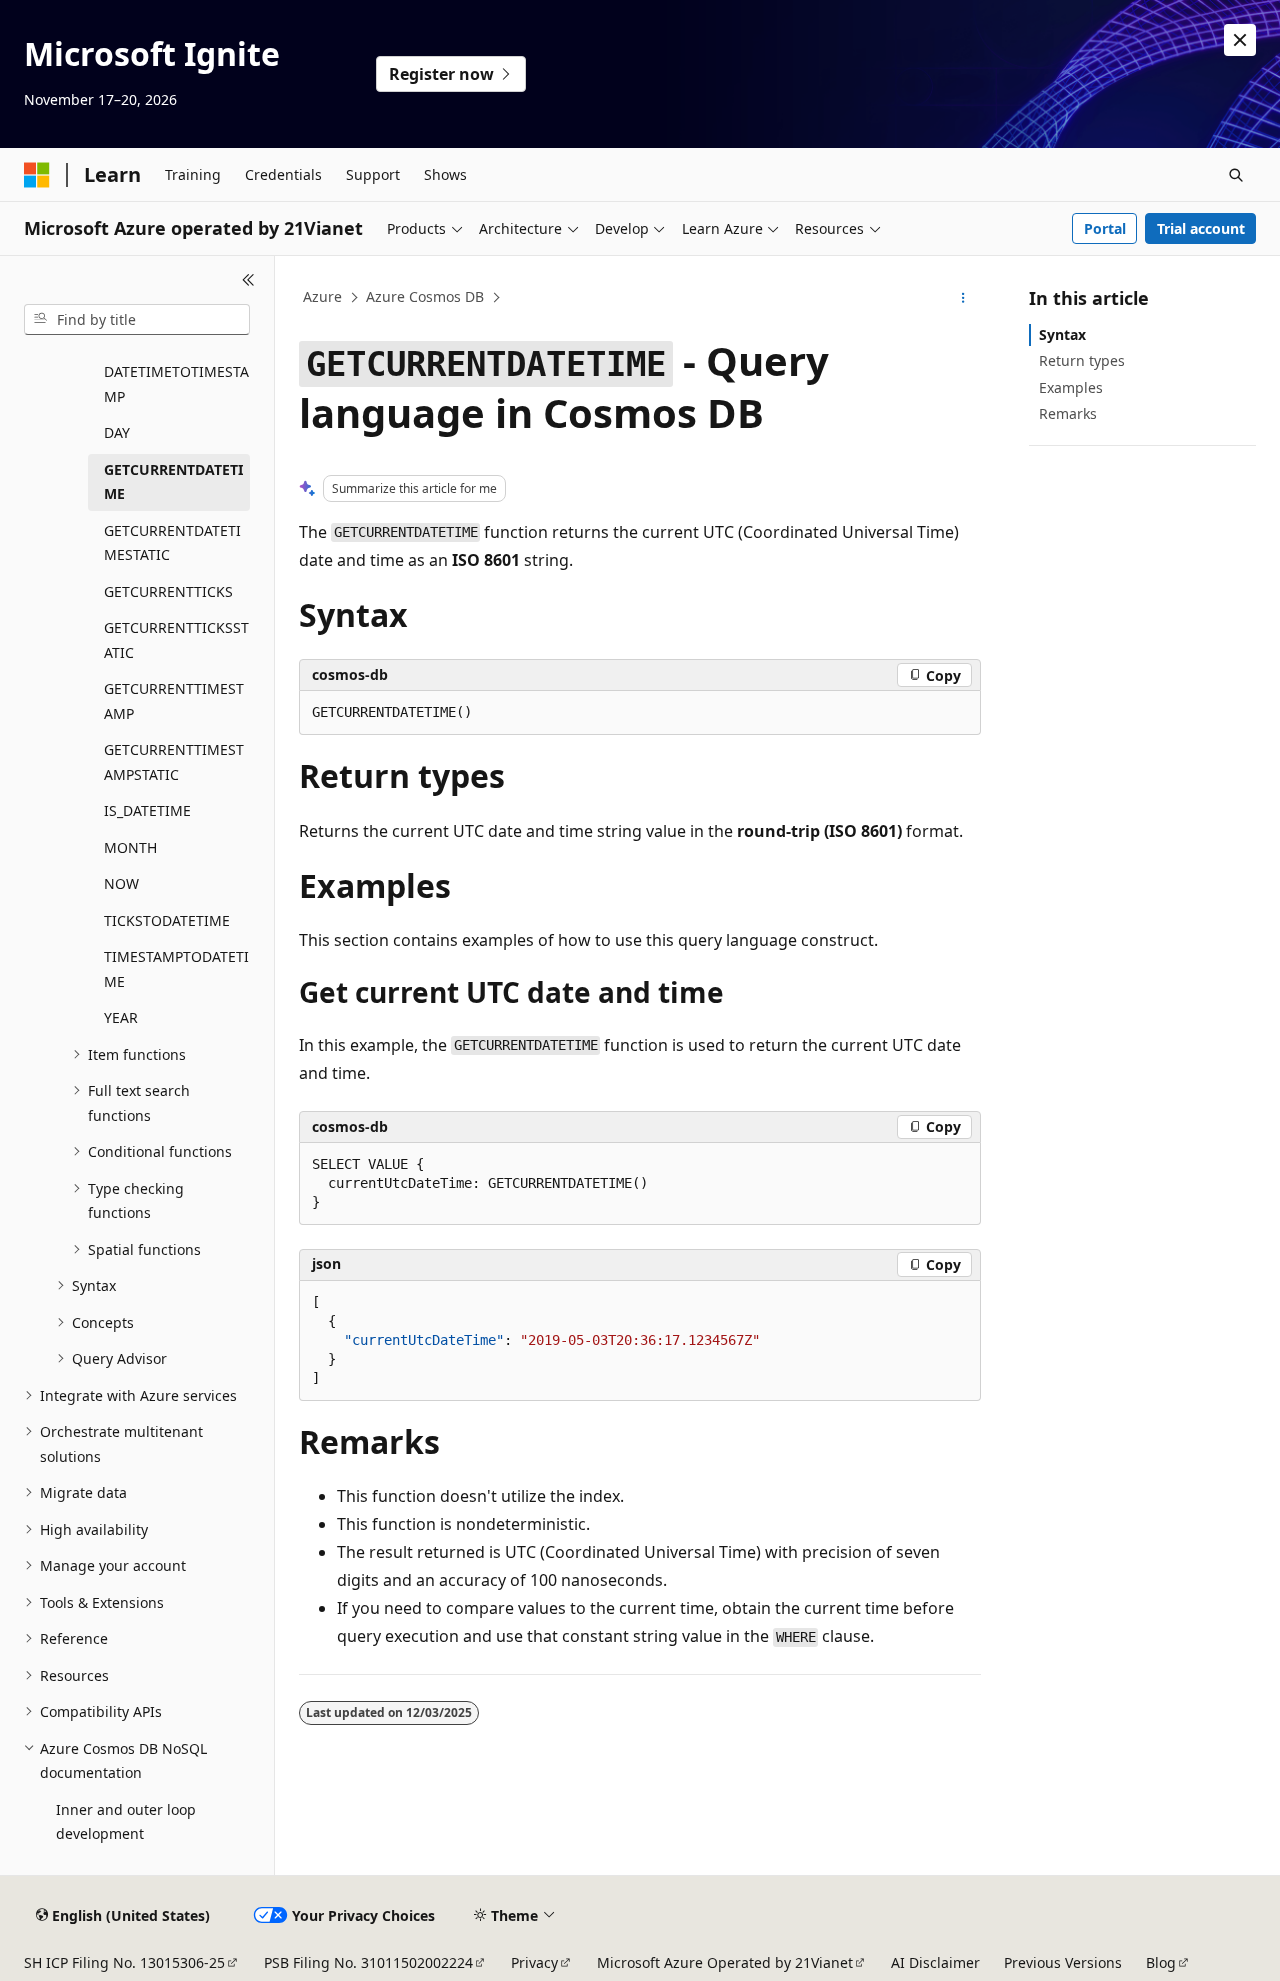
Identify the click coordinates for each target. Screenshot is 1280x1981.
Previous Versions (1063, 1962)
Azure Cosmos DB (425, 296)
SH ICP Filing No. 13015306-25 (124, 1962)
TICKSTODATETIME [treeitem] (167, 920)
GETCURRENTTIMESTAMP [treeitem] (174, 701)
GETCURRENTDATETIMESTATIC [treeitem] (172, 543)
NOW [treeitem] (121, 883)
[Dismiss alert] (1240, 40)
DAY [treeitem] (117, 432)
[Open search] (1236, 175)
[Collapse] (248, 280)
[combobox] (137, 320)
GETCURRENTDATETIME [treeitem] (173, 482)
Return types (1082, 360)
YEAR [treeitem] (121, 1017)
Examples (1071, 387)
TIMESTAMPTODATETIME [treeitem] (176, 969)
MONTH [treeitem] (130, 847)
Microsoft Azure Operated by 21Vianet (725, 1962)
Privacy (534, 1962)
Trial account (1201, 228)
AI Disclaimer (935, 1962)
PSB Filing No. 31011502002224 (368, 1962)
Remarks (1068, 413)
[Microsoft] (37, 175)
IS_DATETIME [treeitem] (147, 810)
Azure (322, 296)
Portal (1105, 228)
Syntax (1062, 334)
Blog (1161, 1962)
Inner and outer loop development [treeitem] (126, 1822)
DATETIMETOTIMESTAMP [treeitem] (176, 384)
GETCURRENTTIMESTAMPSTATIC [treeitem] (174, 762)
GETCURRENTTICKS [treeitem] (168, 591)
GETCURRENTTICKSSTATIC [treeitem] (176, 640)
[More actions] (963, 298)
